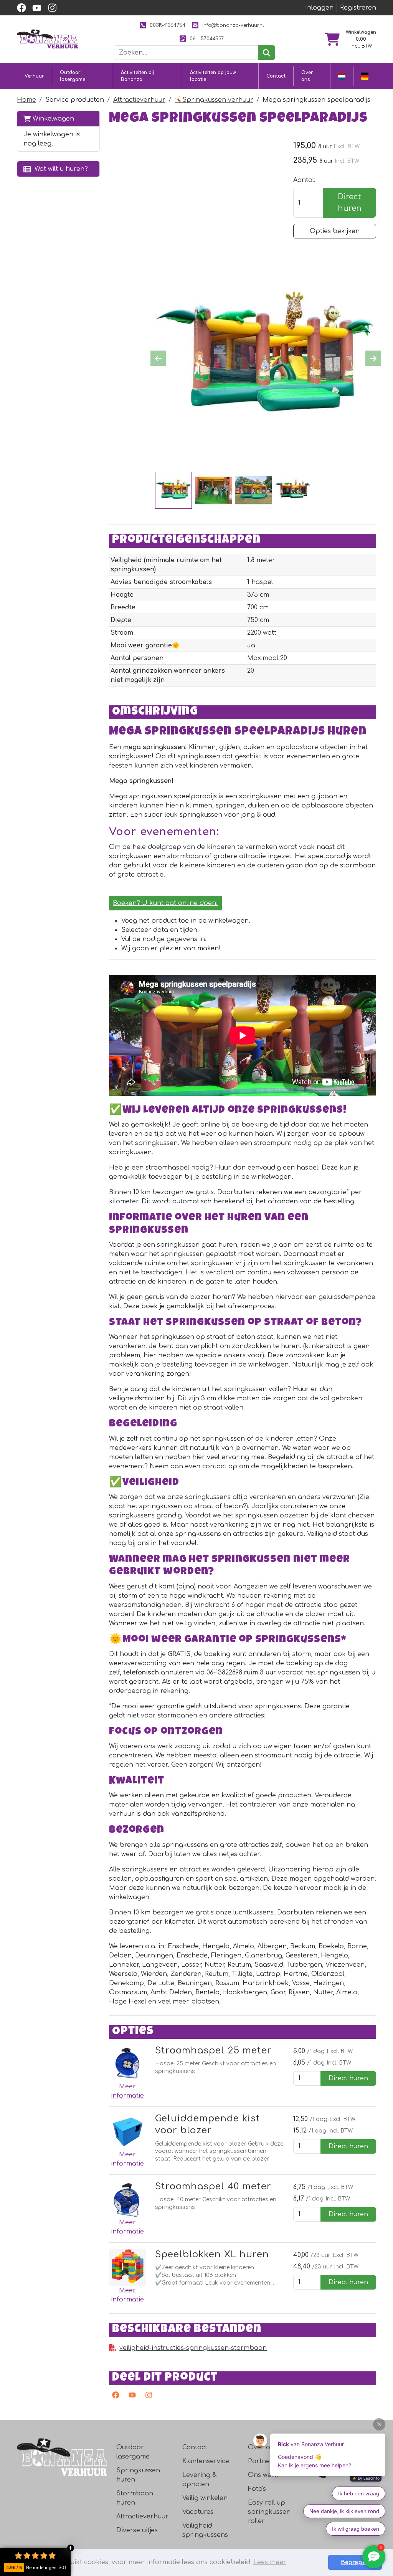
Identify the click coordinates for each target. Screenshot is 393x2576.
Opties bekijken (335, 231)
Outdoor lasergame (73, 76)
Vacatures (198, 2512)
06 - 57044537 (207, 39)
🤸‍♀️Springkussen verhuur (214, 100)
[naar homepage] (48, 39)
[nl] (342, 76)
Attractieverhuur (139, 100)
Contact (276, 76)
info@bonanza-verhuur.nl (233, 25)
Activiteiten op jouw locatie (213, 76)
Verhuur (34, 76)
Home (26, 100)
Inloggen (319, 8)
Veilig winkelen (205, 2498)
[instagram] (52, 8)
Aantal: (304, 180)
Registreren (358, 8)
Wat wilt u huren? (59, 169)
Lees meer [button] (270, 2562)
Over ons (307, 76)
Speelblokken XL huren (212, 2254)
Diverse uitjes (137, 2530)
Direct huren (350, 203)
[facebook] (21, 8)
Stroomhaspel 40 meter (213, 2186)
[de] (365, 76)
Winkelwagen (52, 119)
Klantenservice (206, 2461)
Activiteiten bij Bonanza (137, 76)
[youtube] (37, 8)
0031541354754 (168, 25)
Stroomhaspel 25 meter (213, 2050)
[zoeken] (267, 53)
